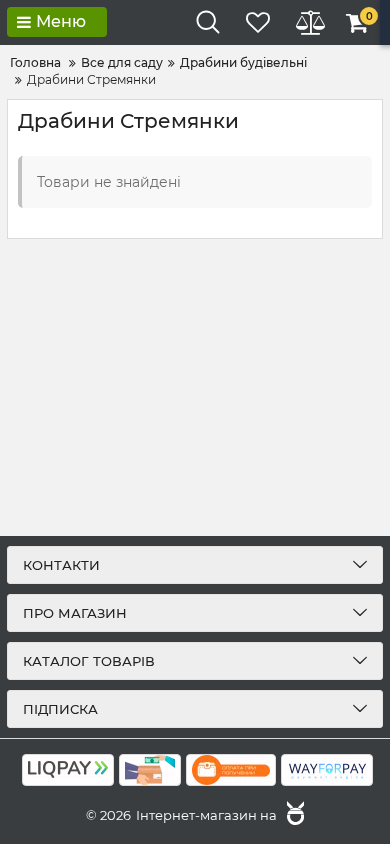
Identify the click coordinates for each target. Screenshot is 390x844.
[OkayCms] (293, 815)
